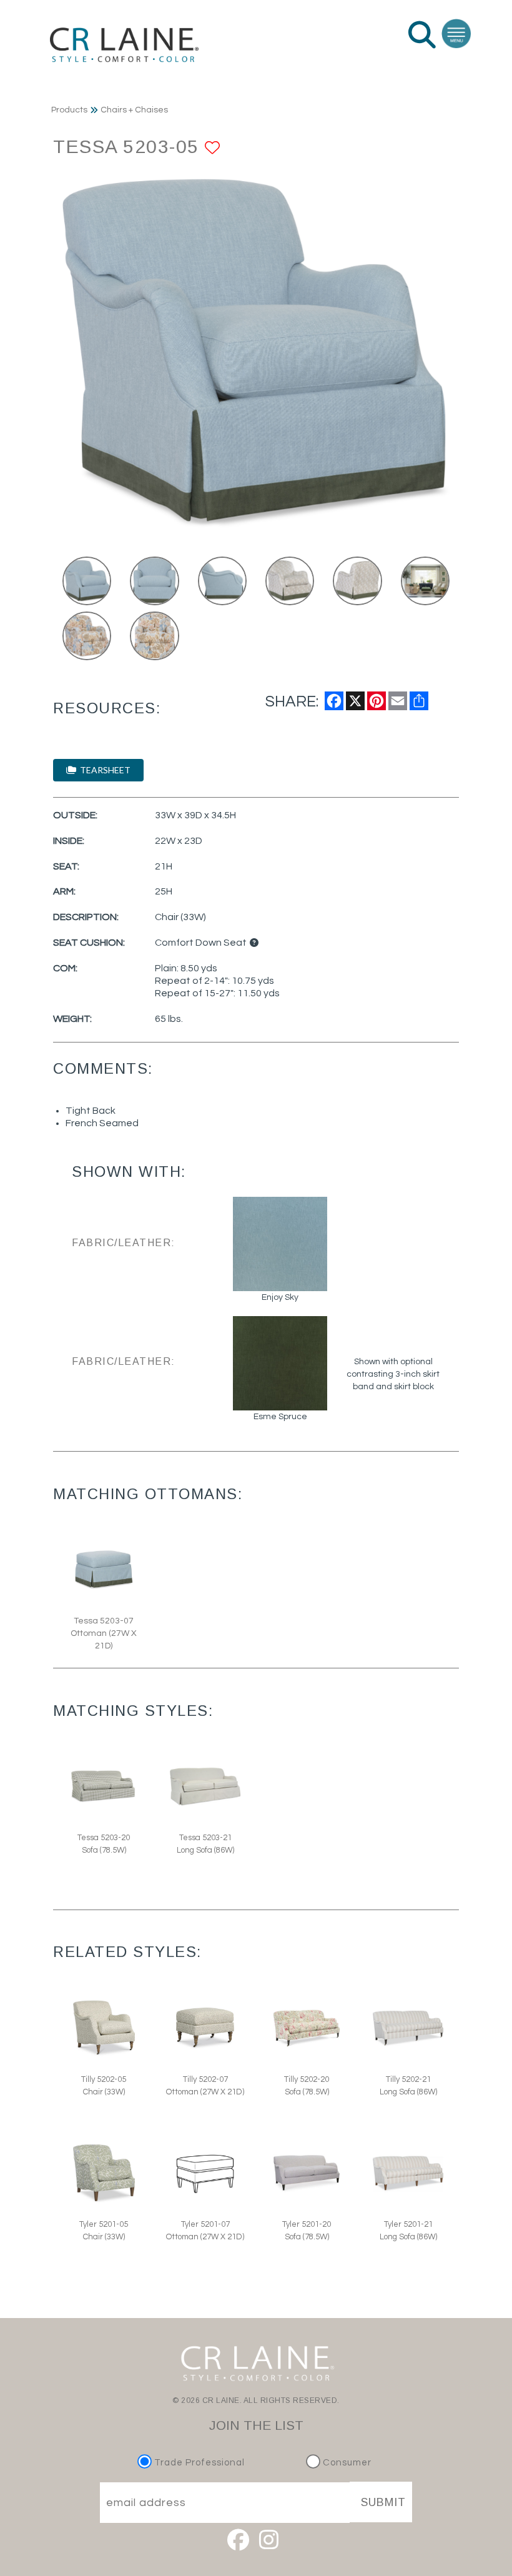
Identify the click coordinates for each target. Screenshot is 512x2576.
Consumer (346, 2463)
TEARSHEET (103, 770)
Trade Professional (198, 2463)
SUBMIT (383, 2502)
